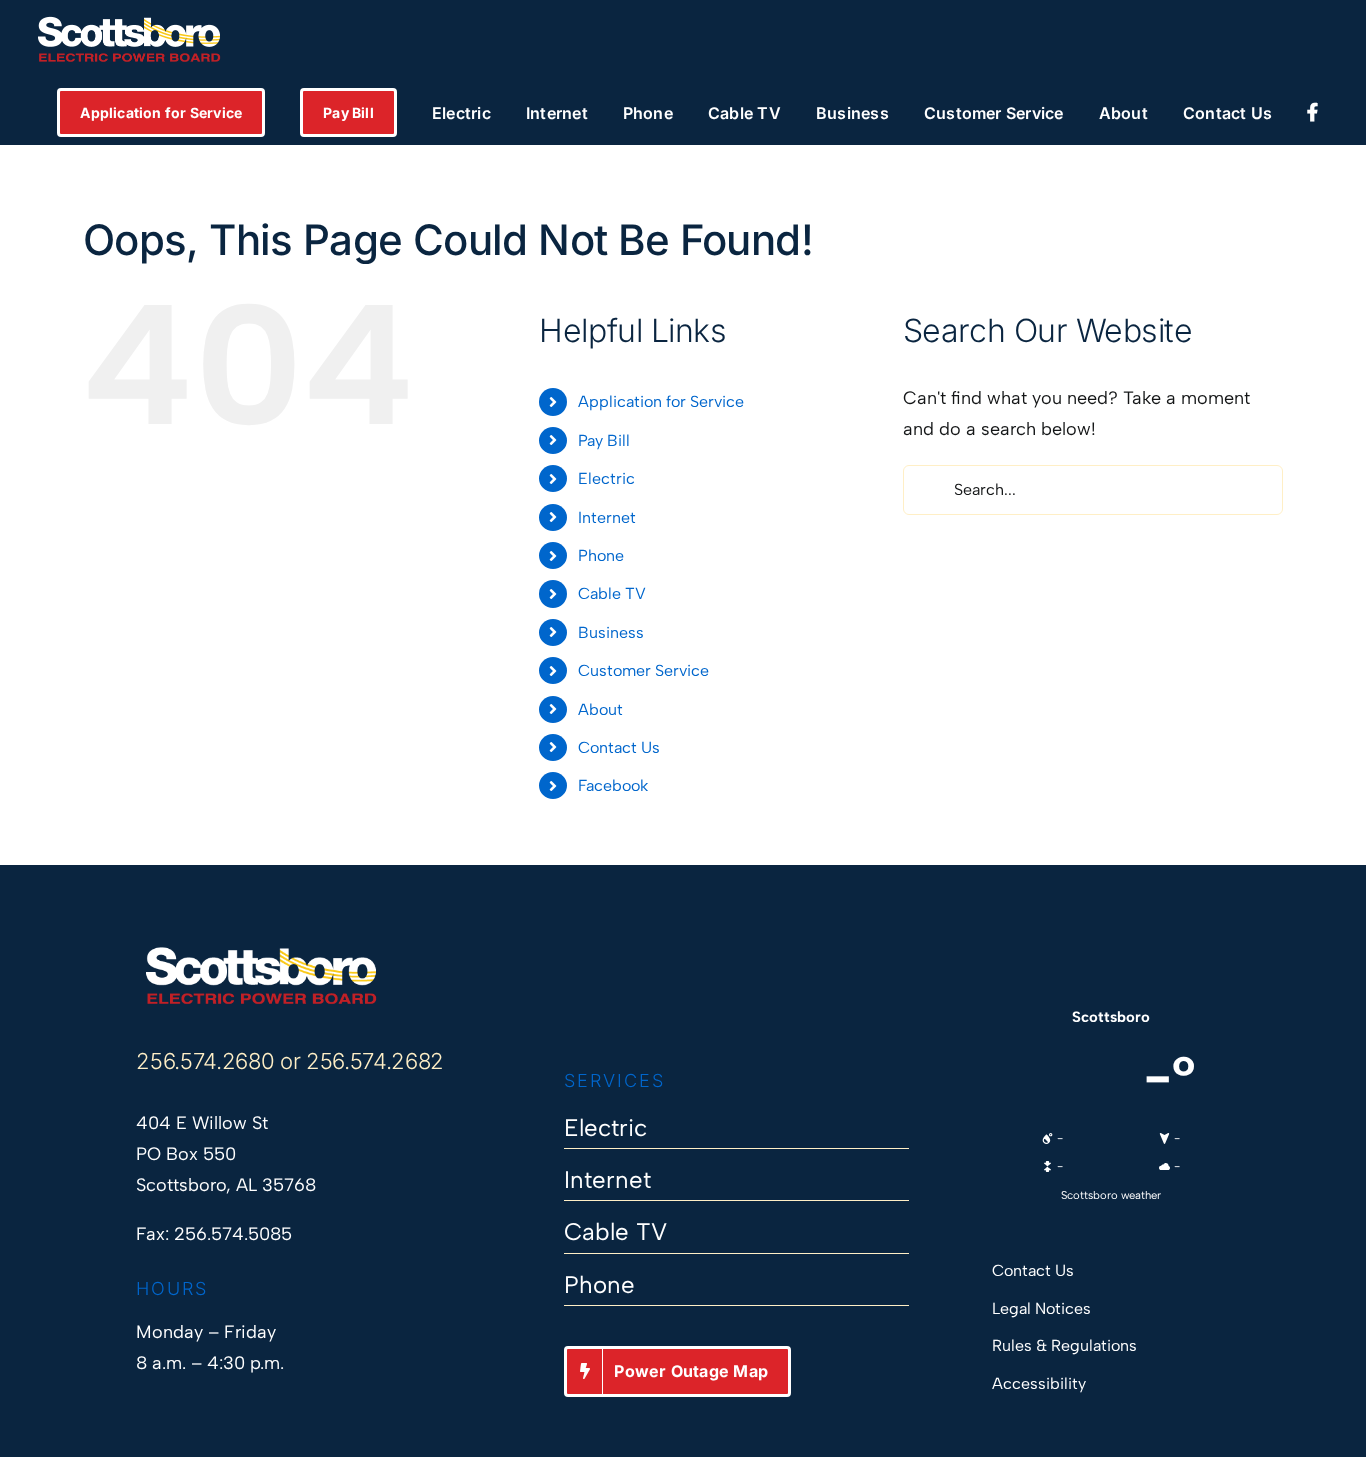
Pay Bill (604, 440)
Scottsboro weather (1111, 1195)
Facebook (613, 785)
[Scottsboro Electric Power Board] (261, 954)
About (600, 709)
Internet (607, 517)
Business (611, 632)
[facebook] (573, 1008)
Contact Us (619, 747)
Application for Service (661, 401)
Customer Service (643, 670)
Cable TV (612, 593)
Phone (601, 555)
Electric (606, 478)
